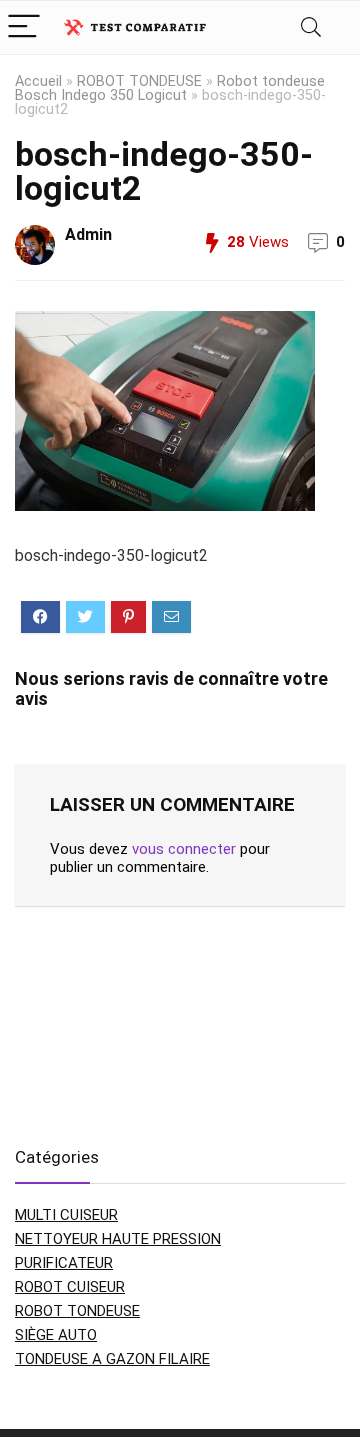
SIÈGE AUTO (56, 1335)
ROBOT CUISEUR (70, 1287)
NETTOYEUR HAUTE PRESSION (118, 1239)
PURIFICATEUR (64, 1263)
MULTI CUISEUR (66, 1215)
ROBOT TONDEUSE (139, 81)
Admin (88, 234)
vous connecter (184, 849)
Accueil (38, 81)
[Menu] (24, 27)
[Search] (311, 27)
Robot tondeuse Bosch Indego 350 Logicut (170, 88)
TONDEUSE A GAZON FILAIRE (112, 1359)
